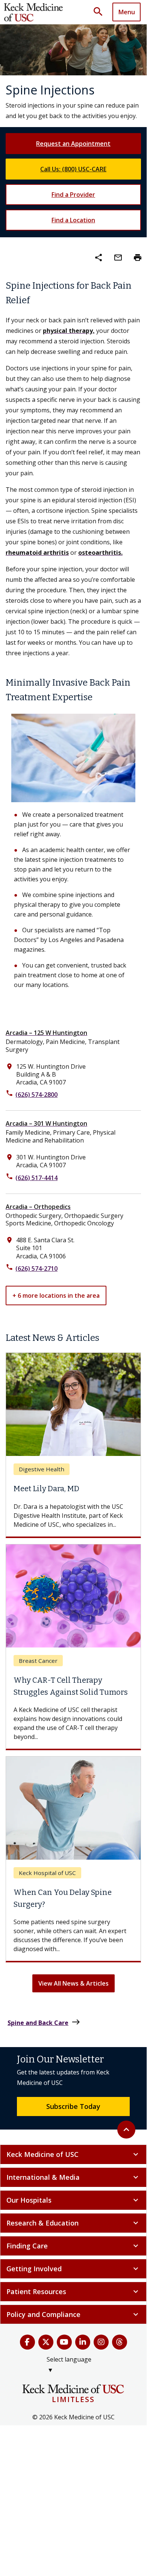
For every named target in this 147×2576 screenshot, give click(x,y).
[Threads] (120, 2384)
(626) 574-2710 (36, 1269)
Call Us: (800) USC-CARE (73, 169)
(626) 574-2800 (36, 1095)
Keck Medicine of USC (73, 2196)
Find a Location (73, 220)
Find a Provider (73, 195)
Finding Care (73, 2288)
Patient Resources (73, 2333)
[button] (101, 12)
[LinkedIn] (83, 2384)
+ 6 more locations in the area (56, 1295)
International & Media (73, 2219)
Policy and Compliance (73, 2356)
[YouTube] (64, 2384)
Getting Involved (73, 2311)
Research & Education (73, 2265)
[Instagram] (101, 2384)
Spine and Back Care (44, 2064)
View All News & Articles (73, 2025)
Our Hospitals (73, 2242)
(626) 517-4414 (36, 1178)
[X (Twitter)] (46, 2384)
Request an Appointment (73, 144)
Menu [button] (127, 12)
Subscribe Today (73, 2148)
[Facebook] (27, 2384)
